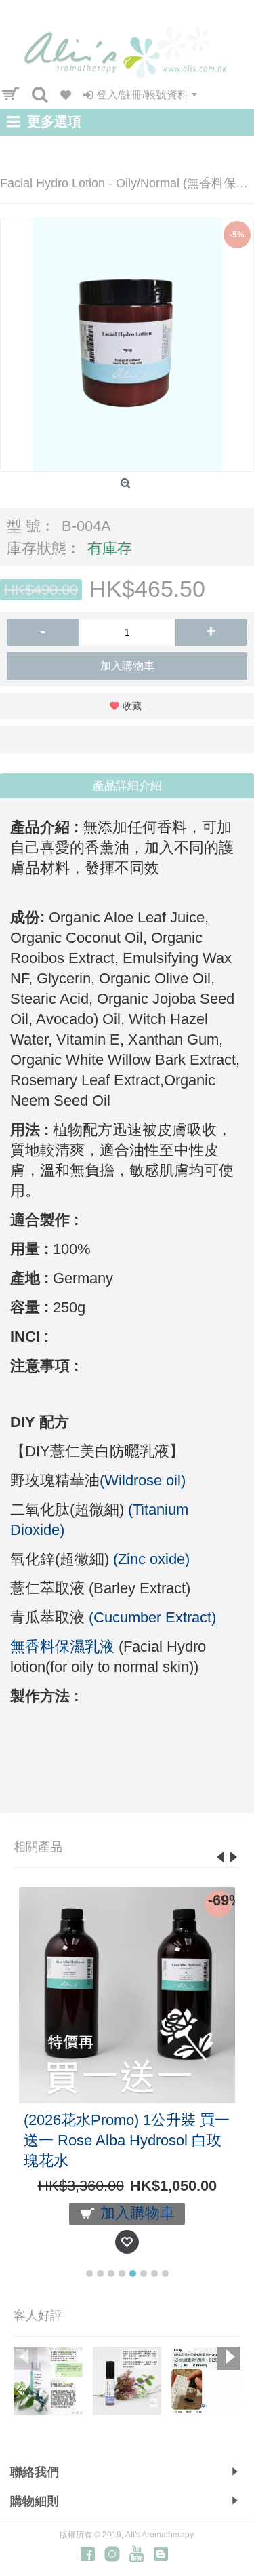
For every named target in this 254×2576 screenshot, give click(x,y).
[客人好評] (48, 2381)
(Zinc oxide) (151, 1559)
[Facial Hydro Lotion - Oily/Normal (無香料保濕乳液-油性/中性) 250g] (127, 345)
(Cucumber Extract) (152, 1617)
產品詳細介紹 (127, 786)
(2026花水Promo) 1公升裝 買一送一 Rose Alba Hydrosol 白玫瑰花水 (127, 2140)
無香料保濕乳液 (62, 1646)
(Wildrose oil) (143, 1480)
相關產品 (38, 1847)
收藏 (132, 706)
